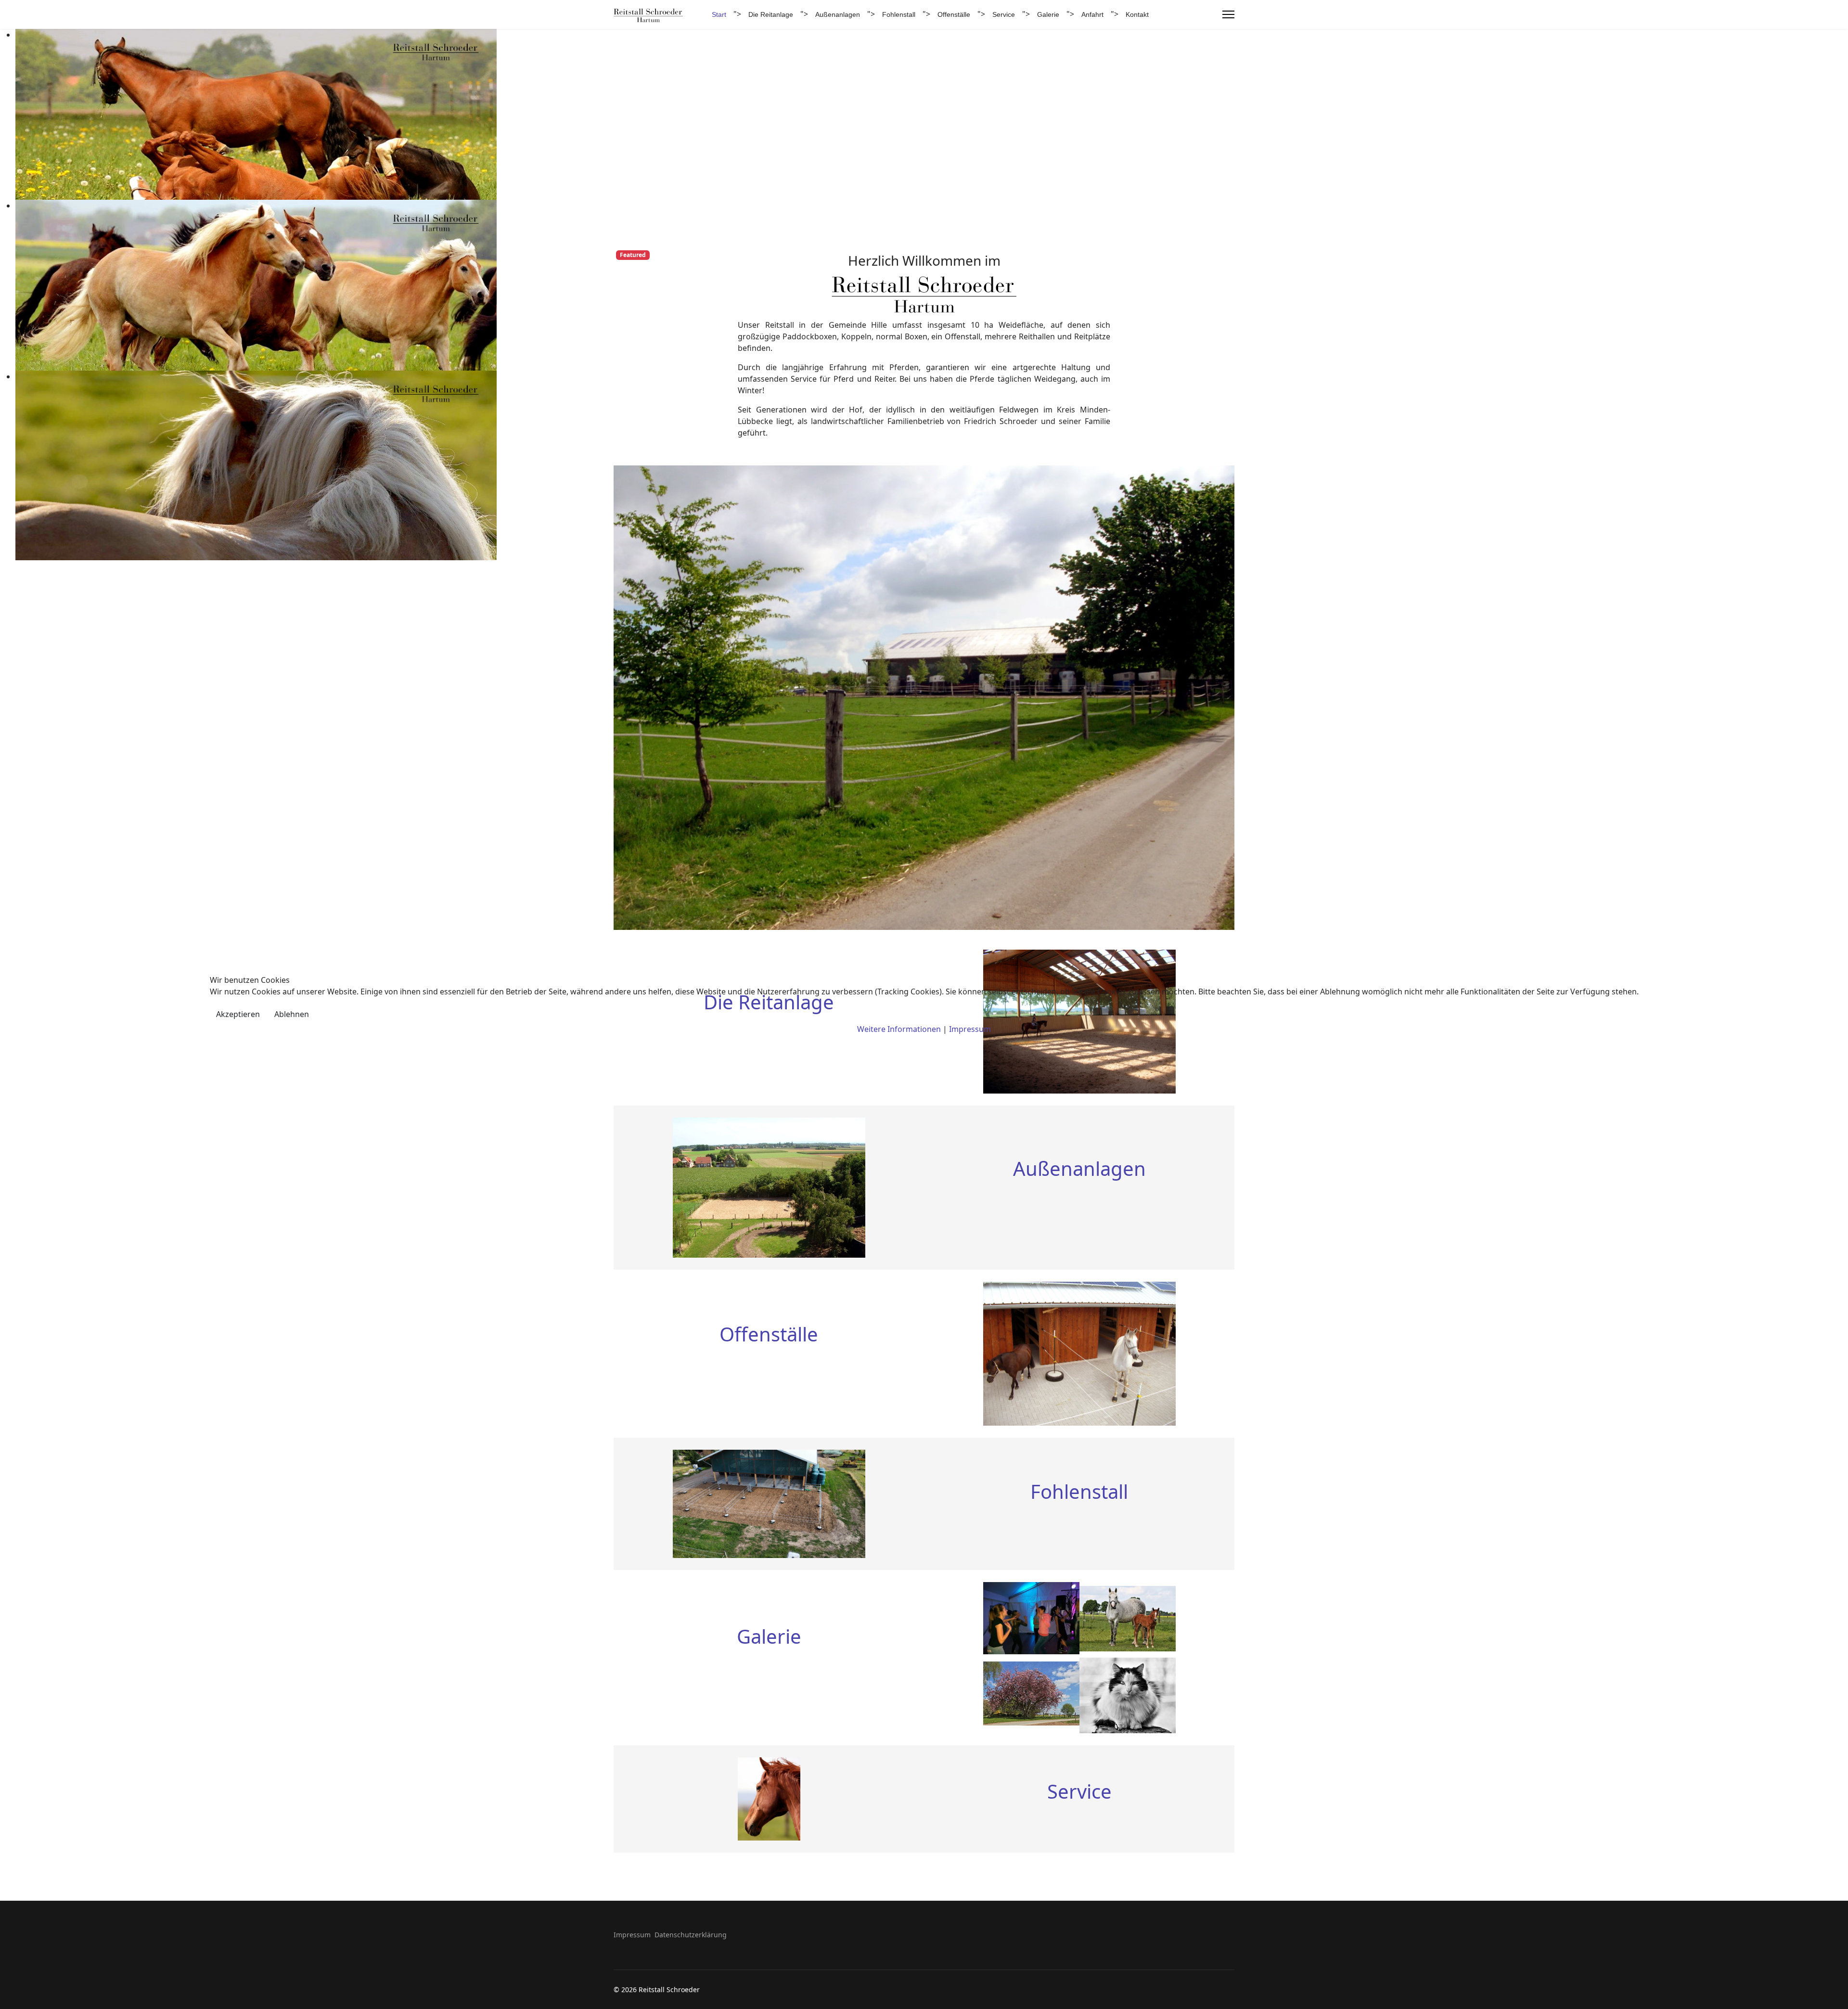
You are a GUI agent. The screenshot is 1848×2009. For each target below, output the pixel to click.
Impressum (970, 1029)
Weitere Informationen (899, 1029)
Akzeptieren (238, 1014)
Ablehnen (292, 1014)
